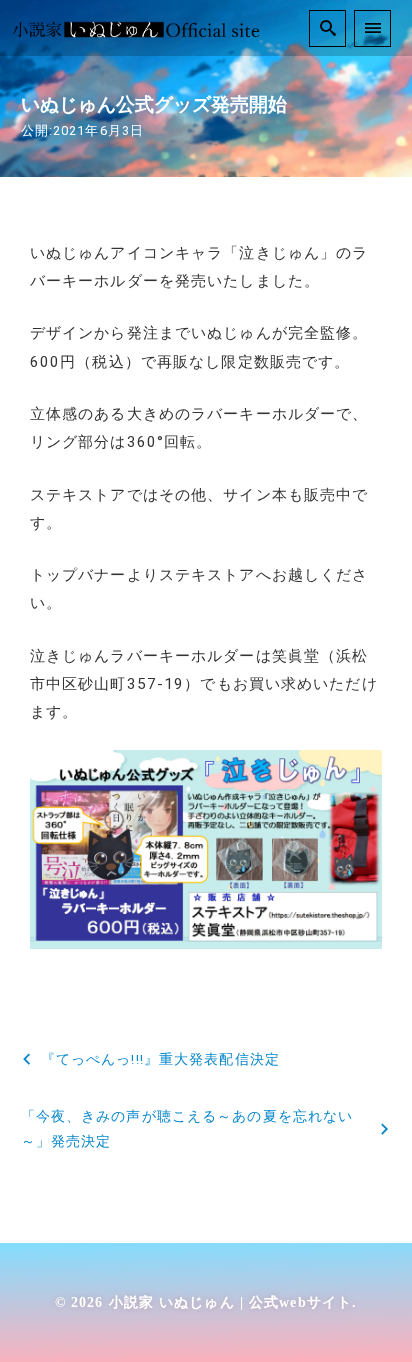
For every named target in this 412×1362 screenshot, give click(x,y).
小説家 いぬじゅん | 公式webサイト (230, 1302)
